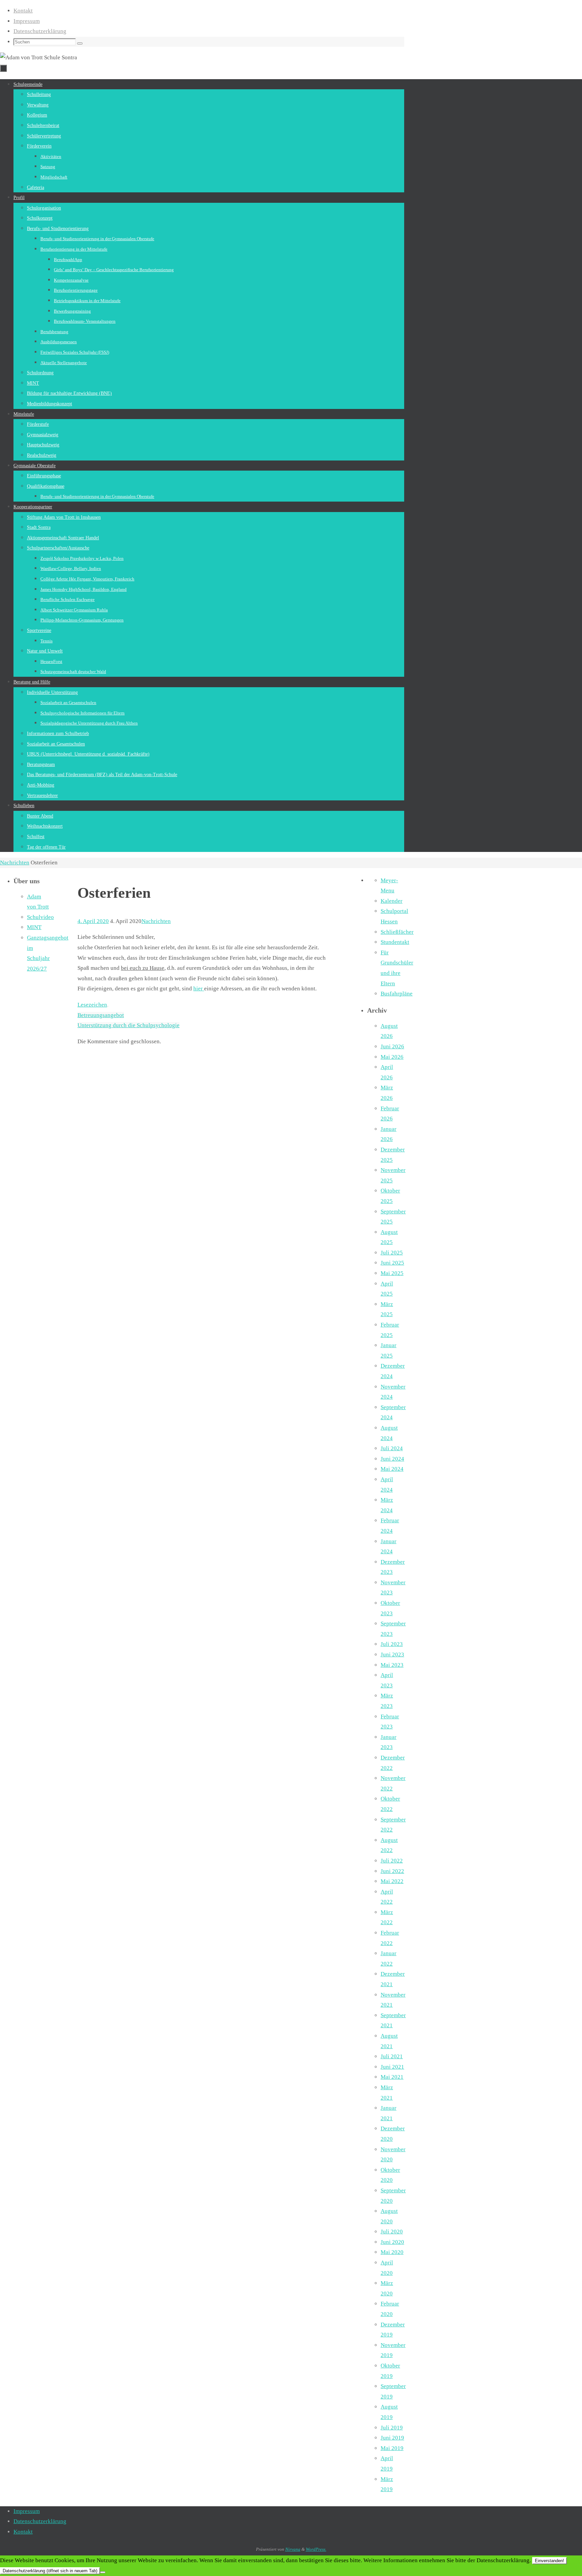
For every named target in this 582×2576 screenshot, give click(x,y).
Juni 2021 (392, 2067)
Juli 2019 (392, 2428)
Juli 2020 (392, 2232)
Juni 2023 (392, 1655)
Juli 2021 (392, 2056)
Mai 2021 (392, 2077)
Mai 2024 (392, 1469)
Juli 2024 (392, 1448)
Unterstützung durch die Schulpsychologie (128, 1025)
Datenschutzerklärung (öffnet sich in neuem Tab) (50, 2571)
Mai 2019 (392, 2448)
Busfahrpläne (397, 994)
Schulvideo (40, 917)
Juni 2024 (392, 1459)
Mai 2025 (392, 1273)
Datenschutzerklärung (40, 31)
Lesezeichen (92, 1005)
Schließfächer (397, 932)
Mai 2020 (392, 2252)
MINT (34, 927)
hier (199, 989)
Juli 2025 (392, 1253)
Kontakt (23, 11)
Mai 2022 (392, 1881)
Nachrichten (15, 863)
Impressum (27, 21)
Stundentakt (395, 942)
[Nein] (103, 2572)
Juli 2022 (392, 1861)
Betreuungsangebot (101, 1015)
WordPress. (316, 2549)
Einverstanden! (549, 2561)
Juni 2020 (392, 2242)
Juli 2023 (392, 1644)
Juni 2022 (392, 1871)
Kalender (392, 901)
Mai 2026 (392, 1057)
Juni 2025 (392, 1263)
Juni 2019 (392, 2438)
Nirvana (293, 2549)
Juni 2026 (392, 1046)
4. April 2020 (93, 921)
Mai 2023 (392, 1665)
